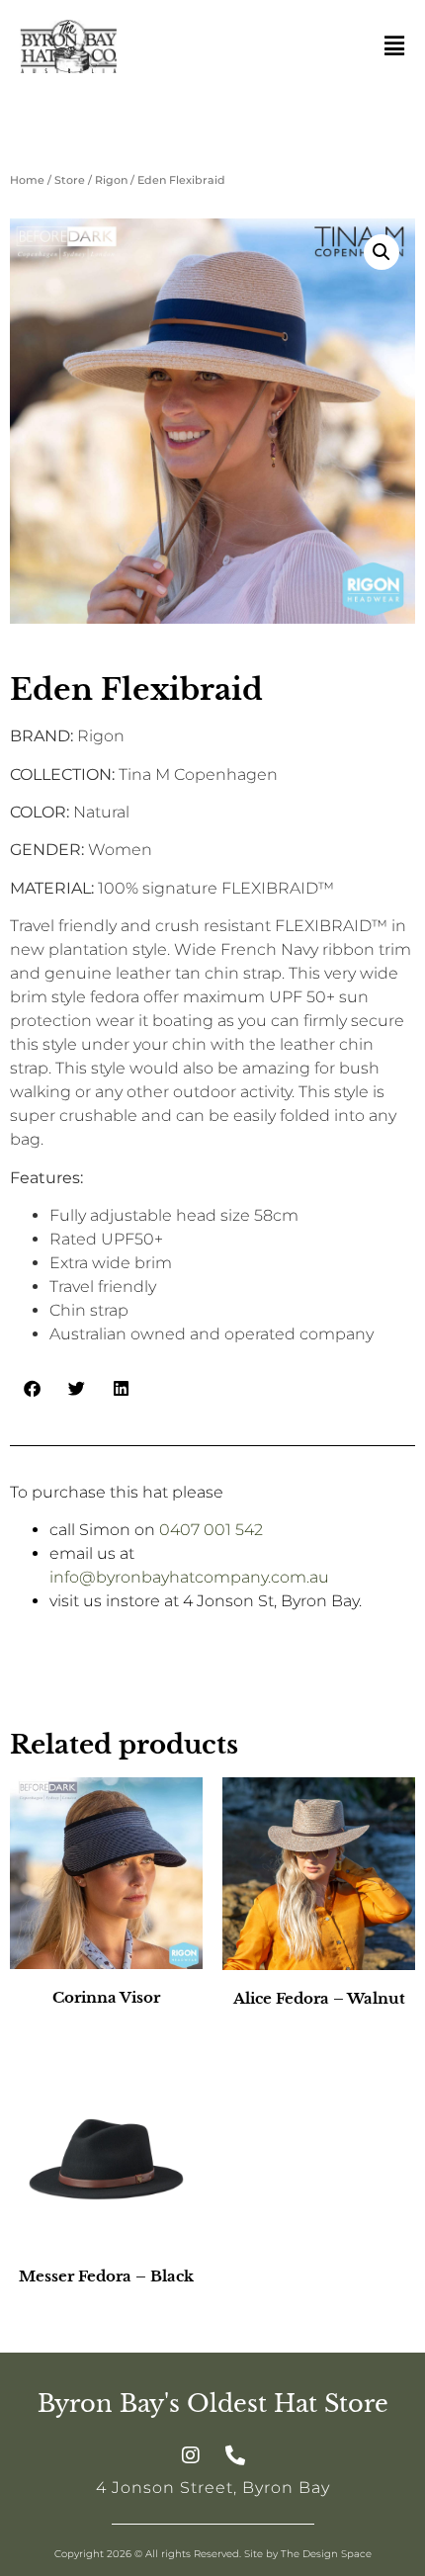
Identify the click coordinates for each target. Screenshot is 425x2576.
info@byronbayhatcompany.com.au (189, 1577)
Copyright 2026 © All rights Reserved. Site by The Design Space (213, 2554)
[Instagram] (191, 2455)
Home (27, 180)
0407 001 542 (211, 1530)
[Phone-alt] (235, 2455)
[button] (382, 252)
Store (70, 180)
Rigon (111, 180)
